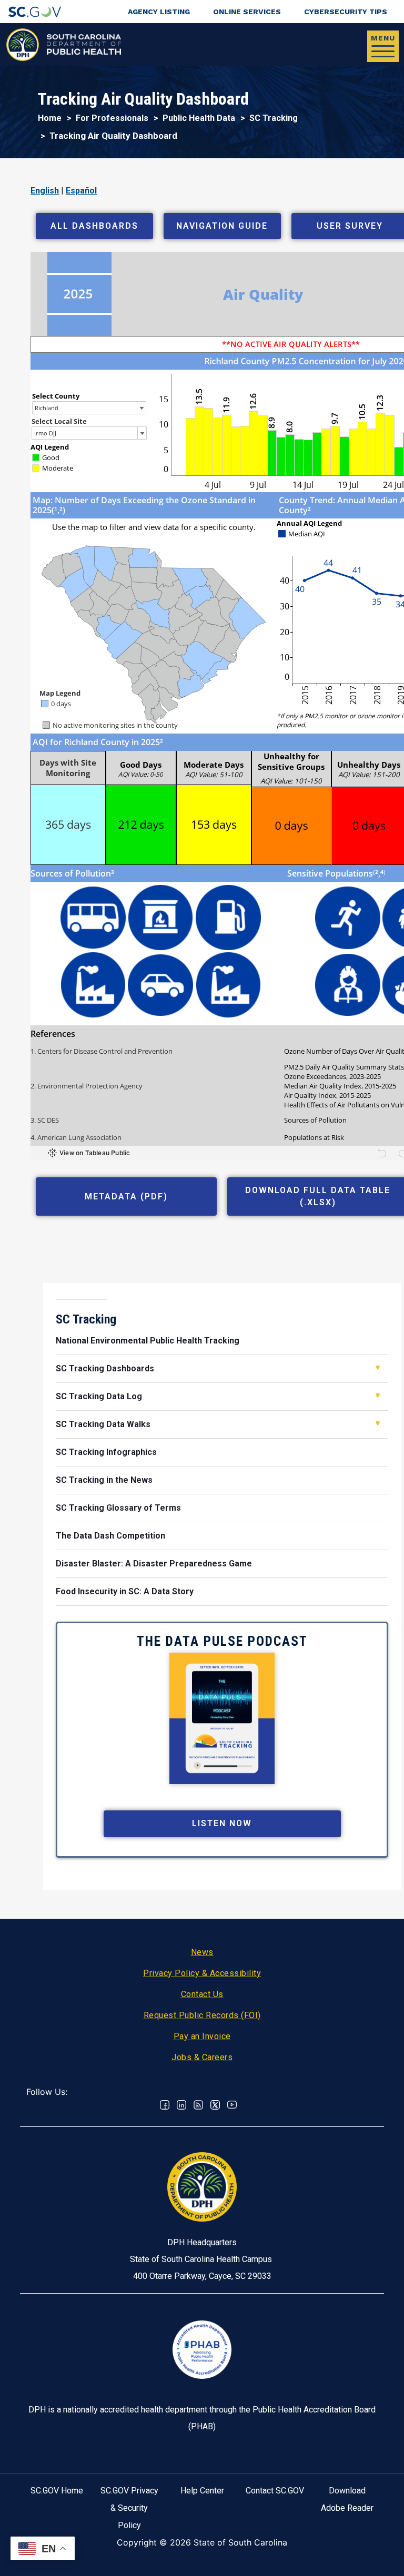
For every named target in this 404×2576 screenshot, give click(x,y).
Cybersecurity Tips (346, 12)
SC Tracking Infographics (106, 1452)
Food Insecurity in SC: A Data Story (125, 1591)
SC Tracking (274, 118)
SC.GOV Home (57, 2491)
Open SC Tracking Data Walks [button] (378, 1423)
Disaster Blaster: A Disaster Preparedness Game (154, 1564)
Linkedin (181, 2105)
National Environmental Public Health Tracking (148, 1341)
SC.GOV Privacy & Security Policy (129, 2508)
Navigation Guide (222, 226)
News (202, 1952)
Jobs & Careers (202, 2057)
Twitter (215, 2105)
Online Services (247, 12)
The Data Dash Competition (110, 1536)
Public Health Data (199, 118)
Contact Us (202, 1994)
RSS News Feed (198, 2105)
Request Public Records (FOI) (202, 2015)
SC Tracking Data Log (99, 1396)
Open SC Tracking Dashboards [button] (378, 1368)
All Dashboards (94, 226)
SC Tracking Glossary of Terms (118, 1508)
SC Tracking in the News (104, 1480)
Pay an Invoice (202, 2036)
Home (50, 118)
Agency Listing (159, 12)
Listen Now (222, 1823)
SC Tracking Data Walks (103, 1424)
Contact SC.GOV (275, 2491)
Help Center (202, 2491)
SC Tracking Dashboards (105, 1368)
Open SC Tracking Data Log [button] (378, 1396)
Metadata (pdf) (126, 1197)
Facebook (165, 2105)
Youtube (232, 2105)
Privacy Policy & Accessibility (202, 1973)
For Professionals (112, 118)
